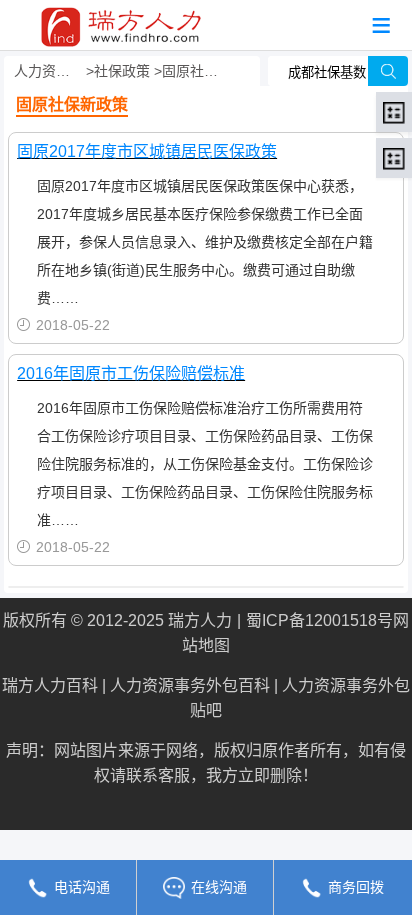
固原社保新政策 (192, 71)
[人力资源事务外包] (121, 20)
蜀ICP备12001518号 (319, 620)
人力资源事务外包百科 (190, 685)
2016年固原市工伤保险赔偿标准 (131, 373)
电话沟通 (82, 887)
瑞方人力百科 (50, 685)
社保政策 (122, 71)
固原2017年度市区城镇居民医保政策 (147, 151)
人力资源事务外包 (48, 71)
